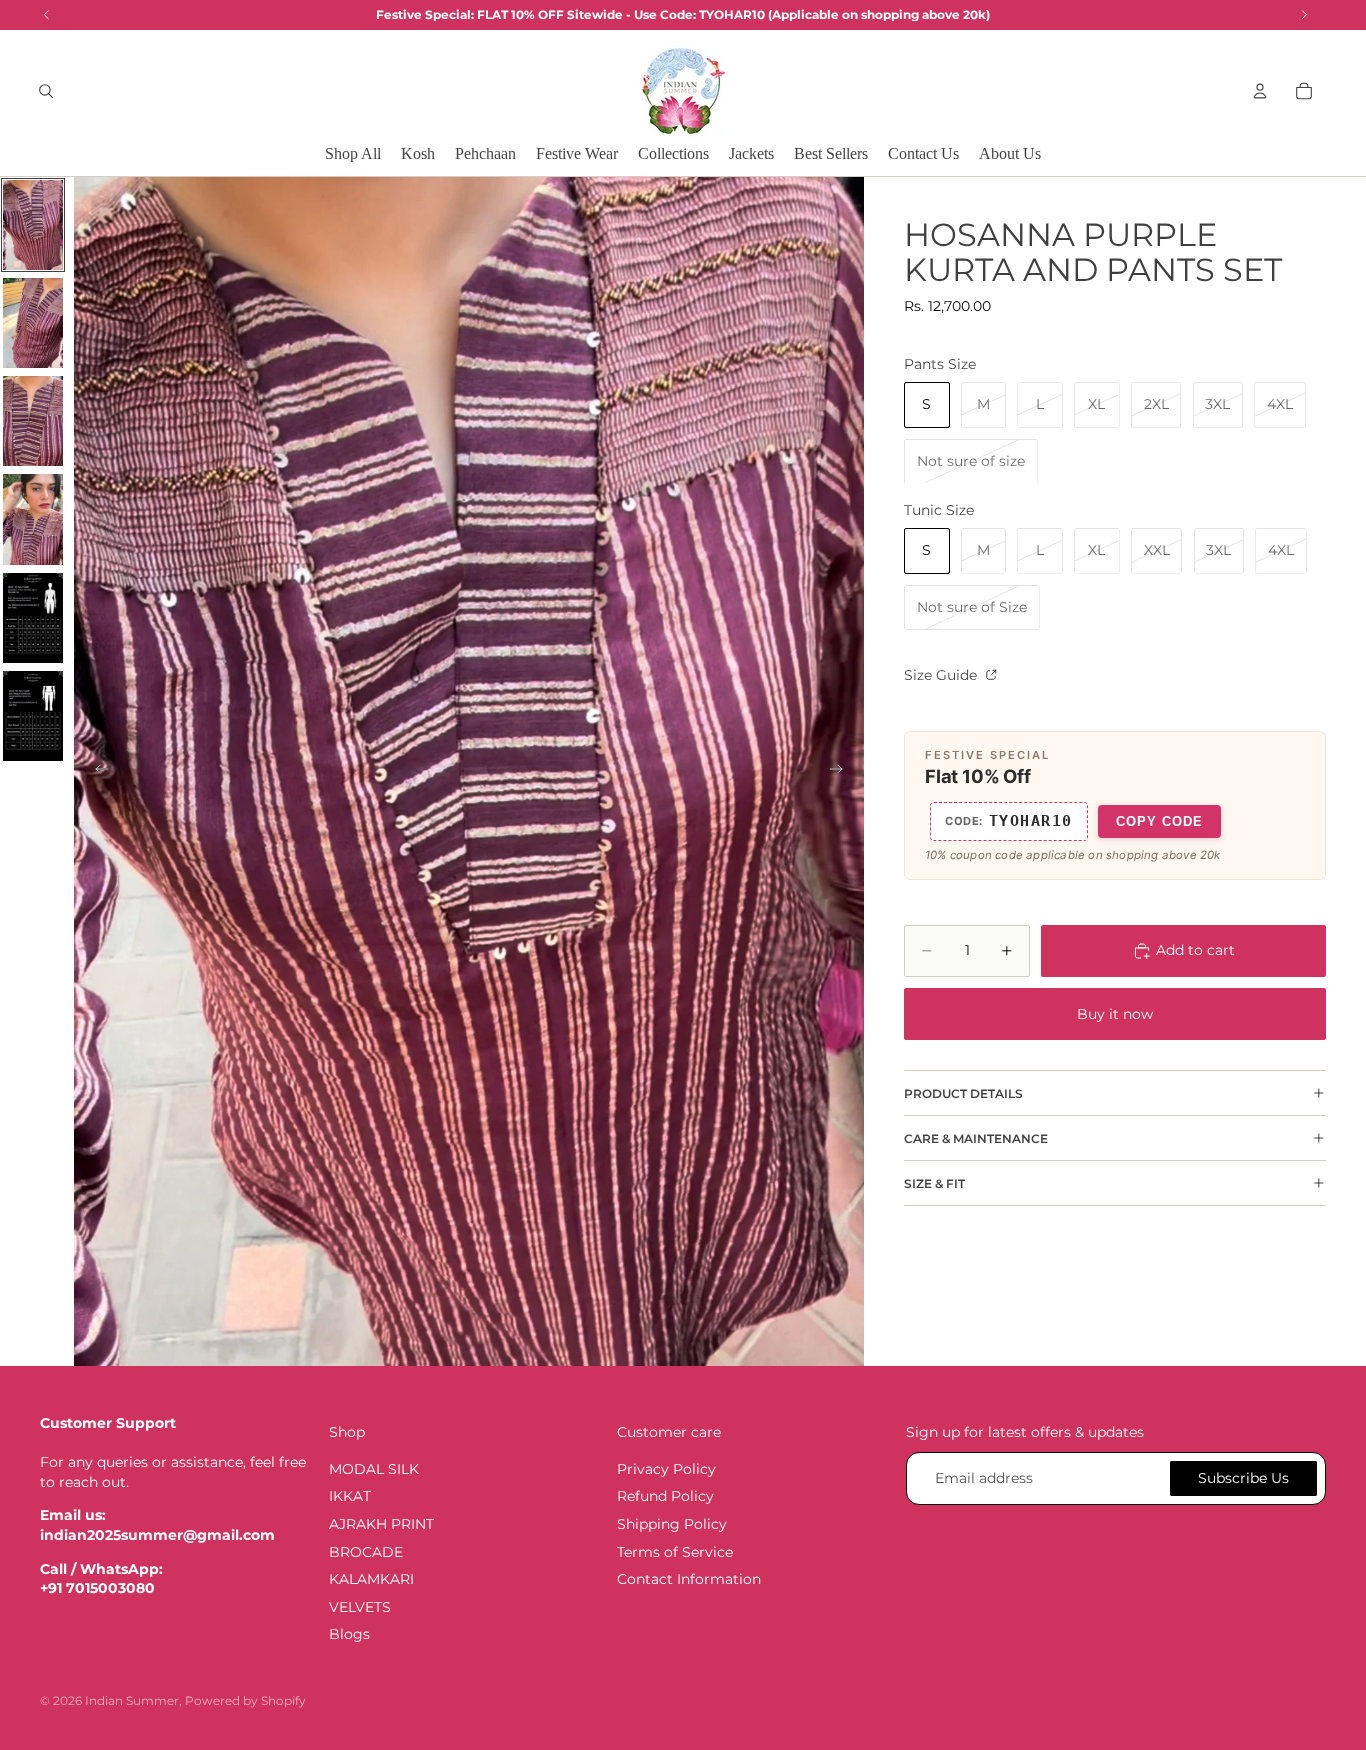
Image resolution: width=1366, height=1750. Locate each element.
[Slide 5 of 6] (33, 618)
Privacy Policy (666, 1469)
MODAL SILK (374, 1469)
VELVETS (360, 1607)
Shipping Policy (672, 1524)
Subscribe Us (1243, 1478)
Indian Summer (132, 1700)
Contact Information (689, 1580)
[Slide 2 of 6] (33, 323)
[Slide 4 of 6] (33, 519)
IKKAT (350, 1497)
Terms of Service (675, 1552)
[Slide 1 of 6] (33, 225)
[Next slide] (842, 772)
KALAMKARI (371, 1580)
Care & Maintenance (976, 1138)
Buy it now (1115, 1014)
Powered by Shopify (245, 1700)
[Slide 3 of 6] (33, 421)
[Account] (1260, 91)
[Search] (46, 91)
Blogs (349, 1635)
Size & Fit (934, 1183)
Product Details (963, 1093)
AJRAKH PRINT (381, 1524)
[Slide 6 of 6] (33, 716)
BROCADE (366, 1552)
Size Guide (942, 675)
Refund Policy (665, 1497)
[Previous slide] (96, 772)
